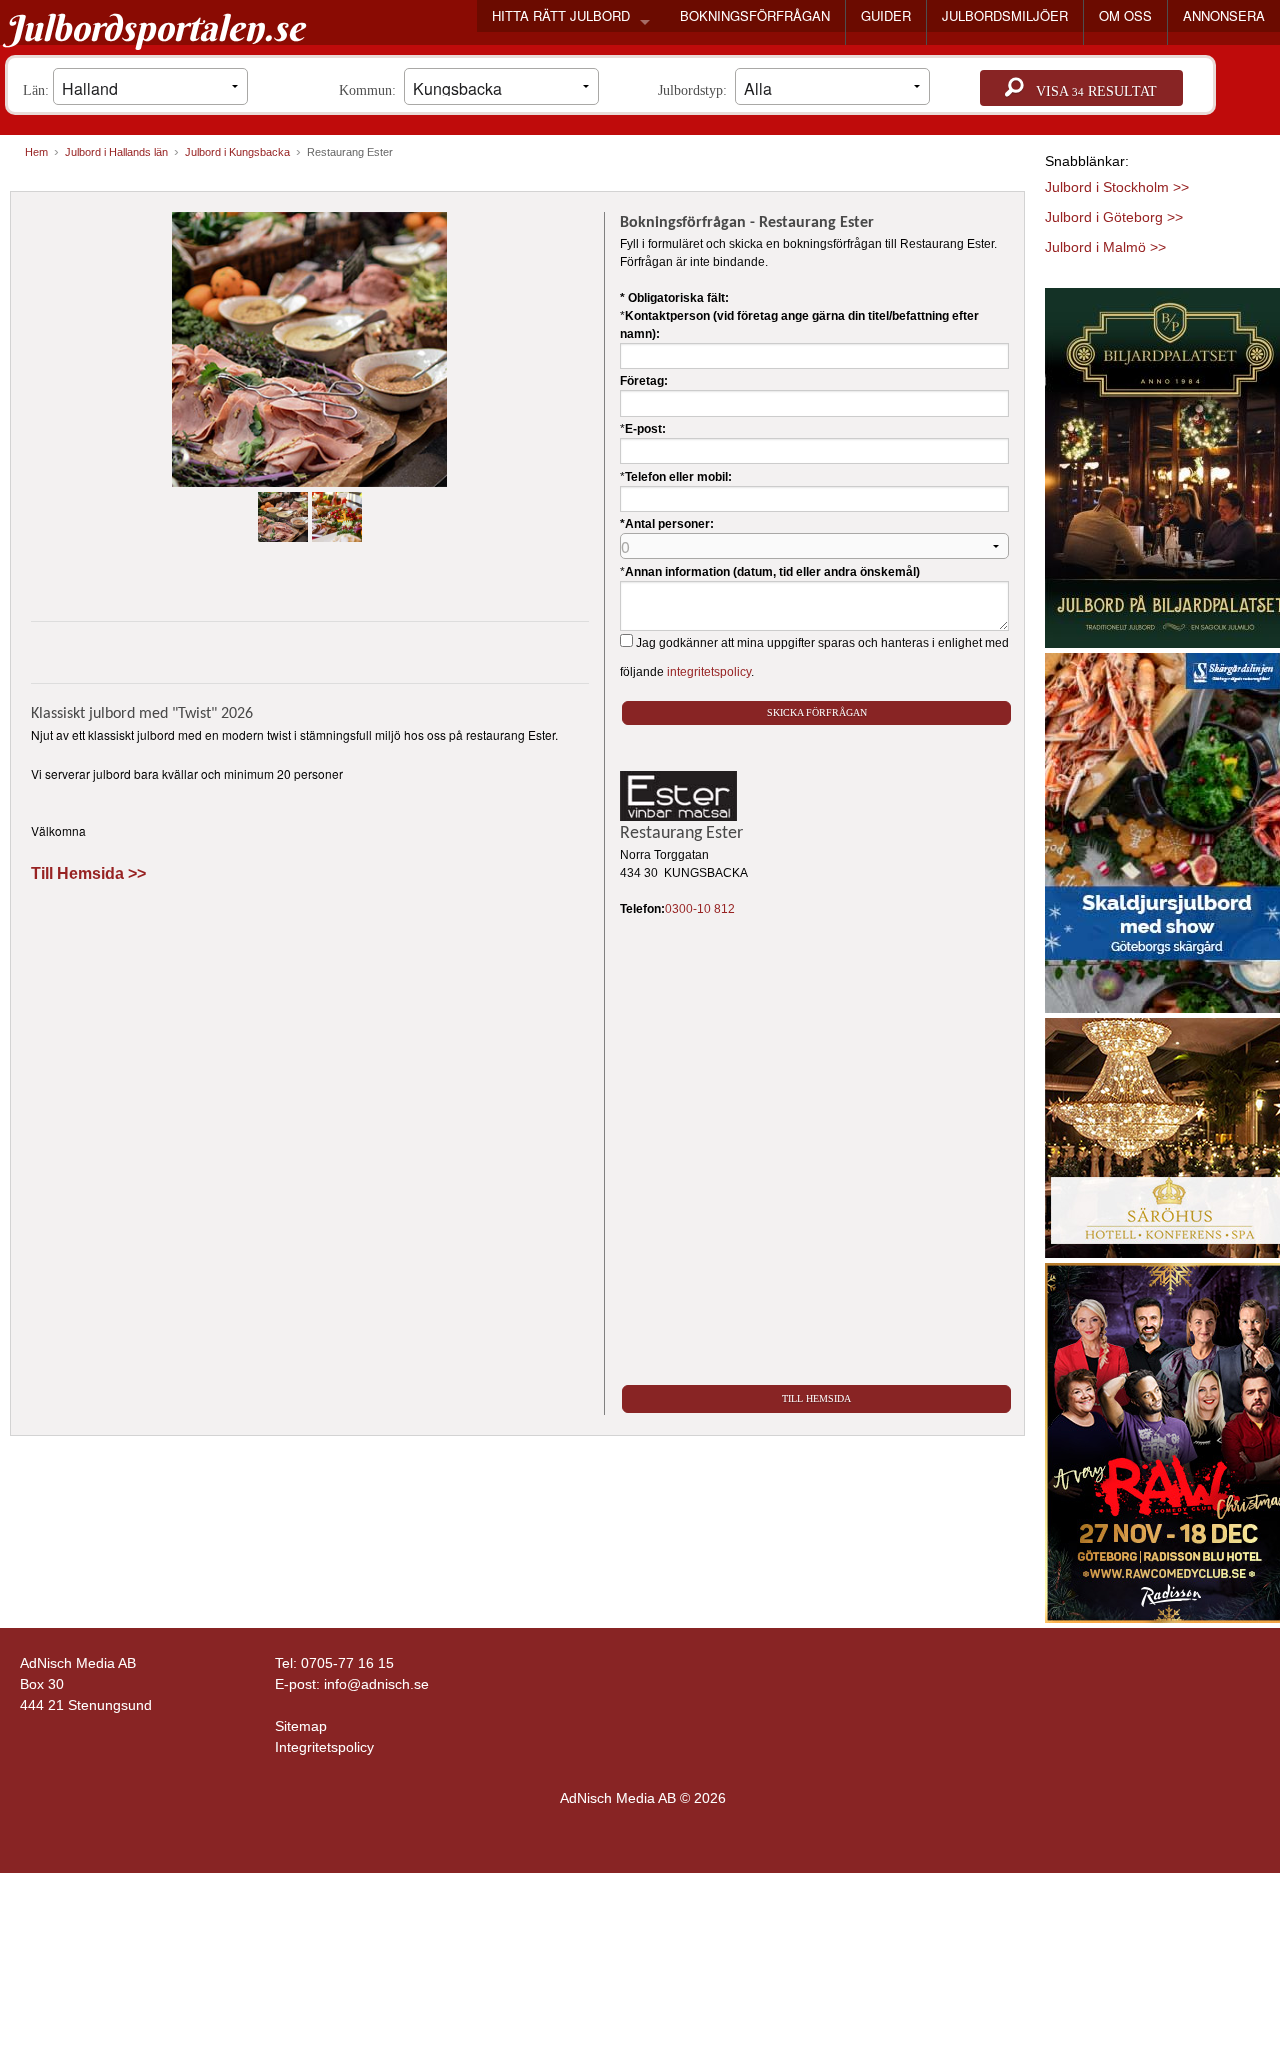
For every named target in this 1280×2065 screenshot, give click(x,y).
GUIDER (886, 15)
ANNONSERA (1224, 15)
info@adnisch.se (376, 1684)
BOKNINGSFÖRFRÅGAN (755, 15)
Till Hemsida (816, 1398)
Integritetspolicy (324, 1747)
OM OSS (1125, 15)
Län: (38, 90)
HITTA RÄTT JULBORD (561, 15)
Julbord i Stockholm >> (1117, 187)
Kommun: (371, 90)
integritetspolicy (709, 672)
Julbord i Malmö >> (1105, 247)
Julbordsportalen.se (154, 28)
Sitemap (301, 1726)
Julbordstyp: (696, 90)
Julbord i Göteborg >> (1114, 217)
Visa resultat (1090, 91)
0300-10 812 (700, 909)
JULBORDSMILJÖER (1005, 15)
